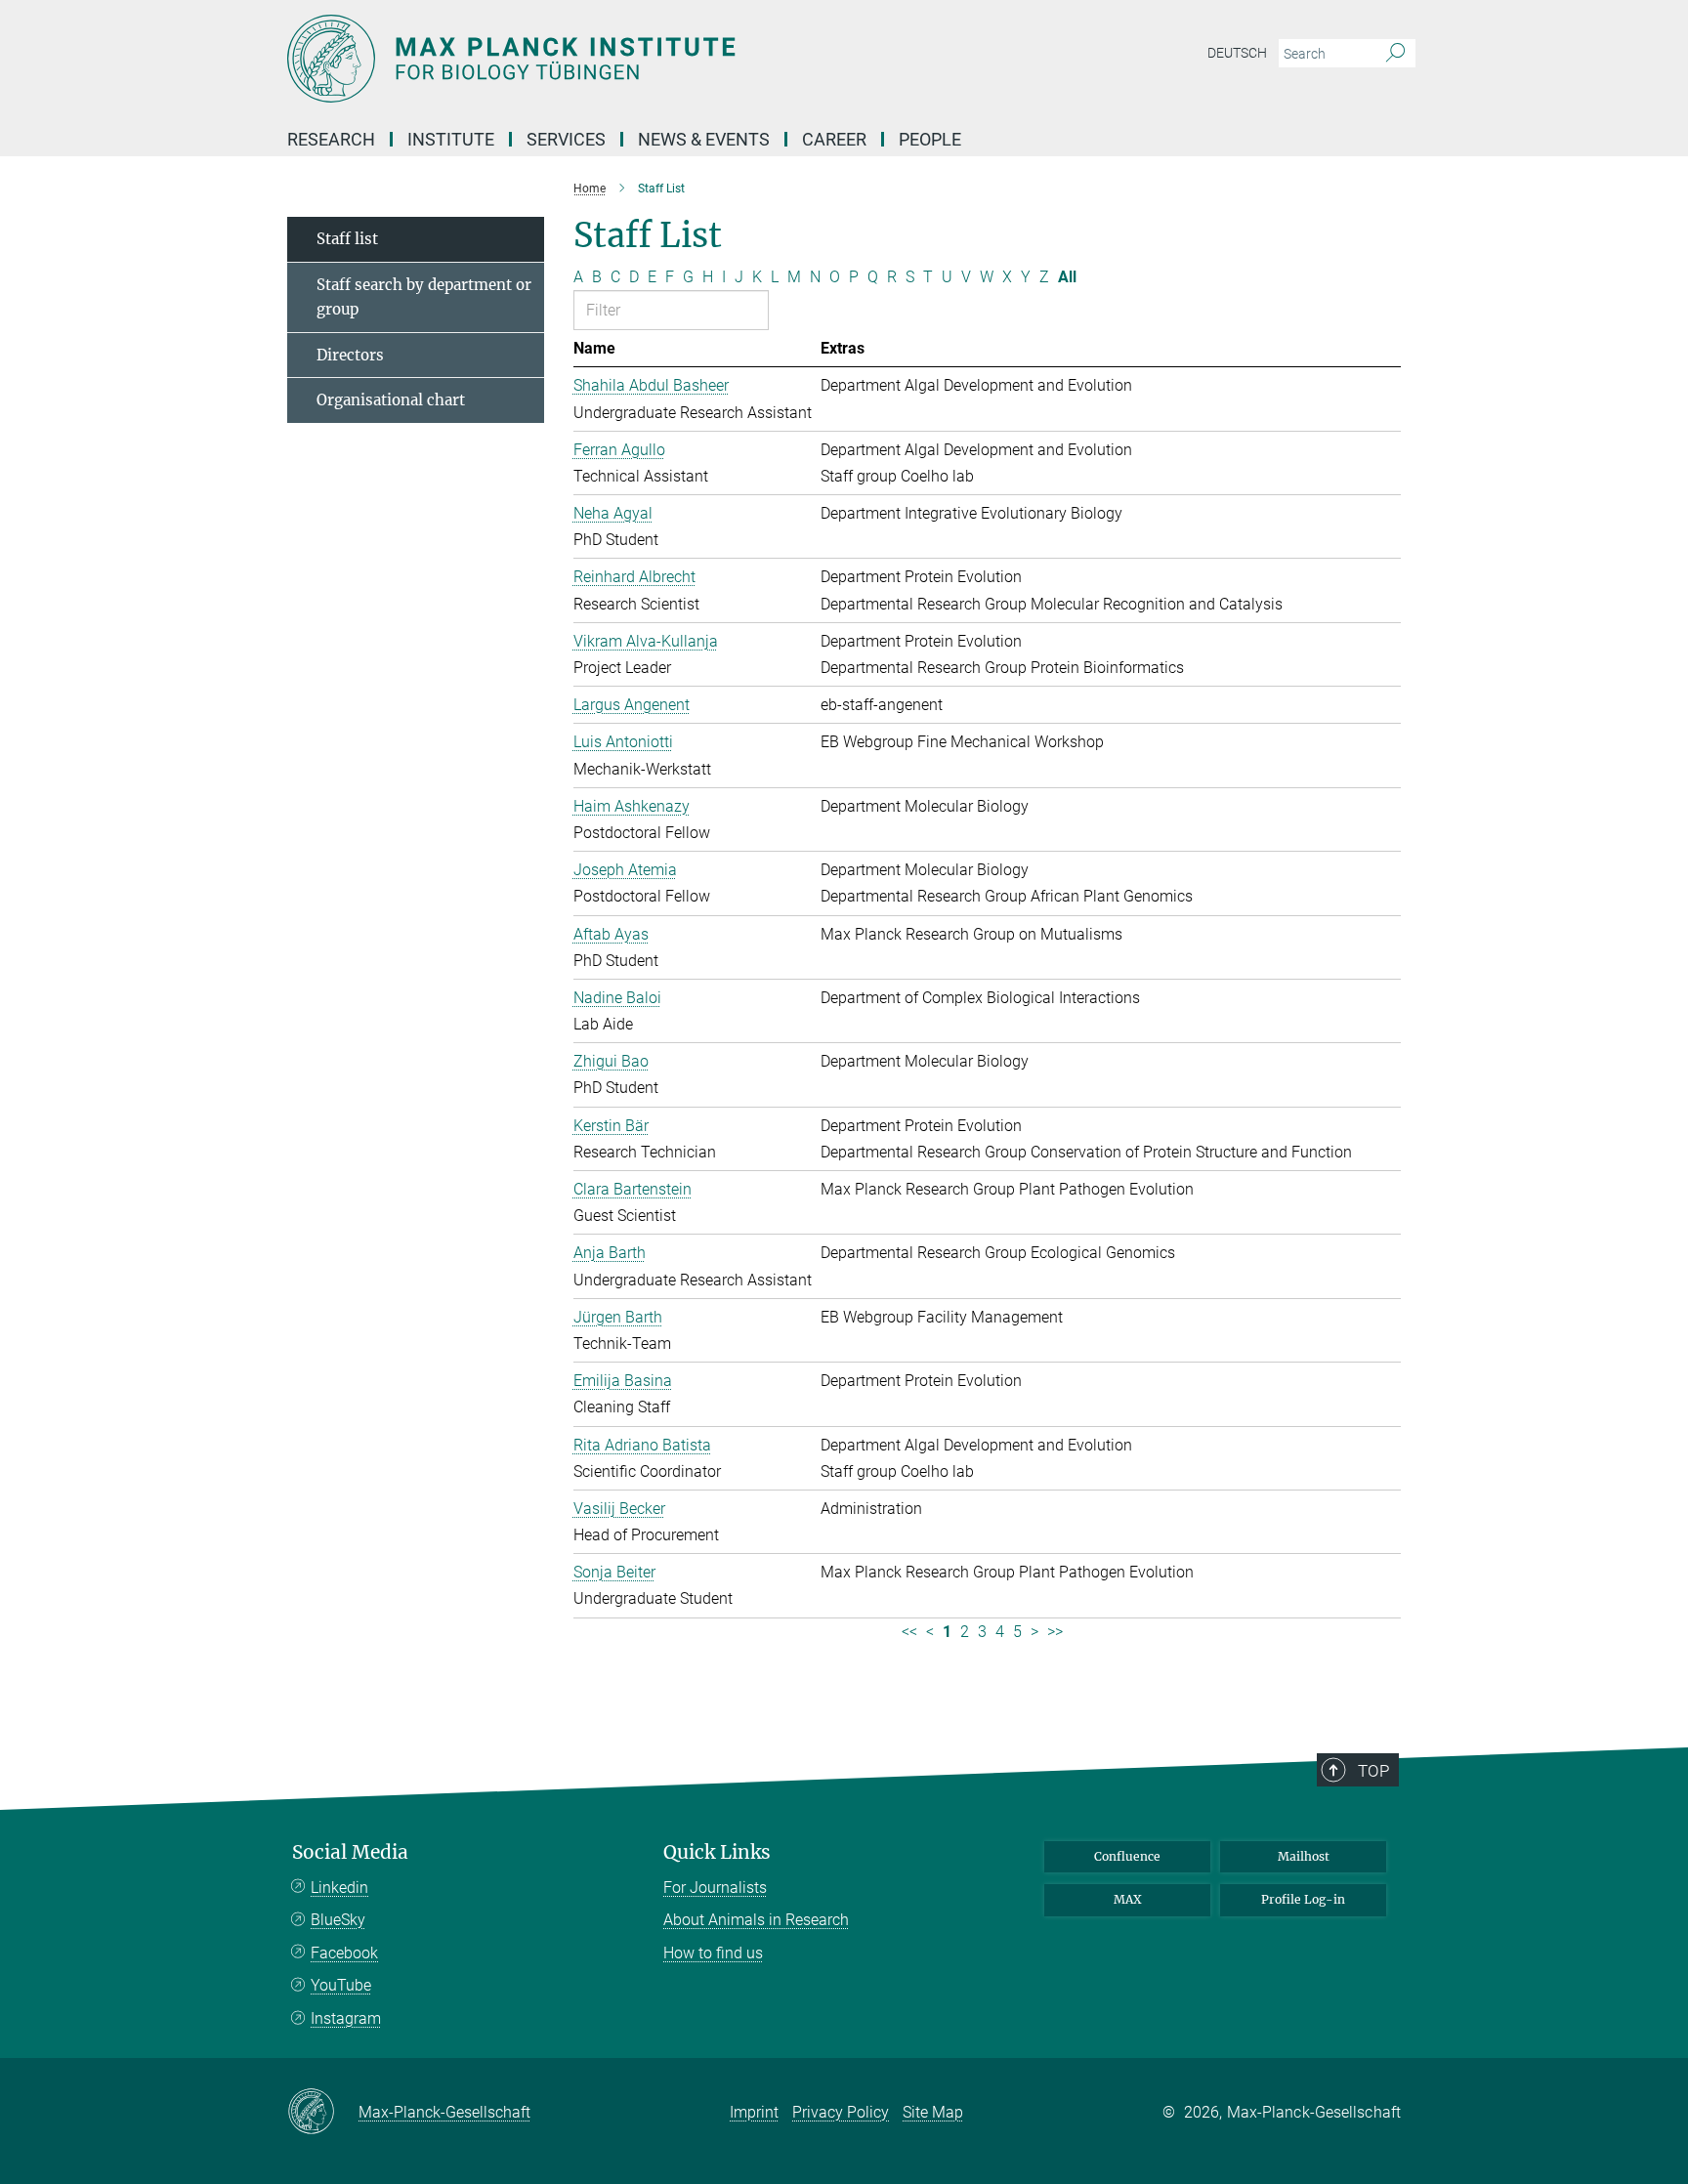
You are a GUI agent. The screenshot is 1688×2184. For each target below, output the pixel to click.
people (930, 139)
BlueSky (338, 1920)
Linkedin (339, 1888)
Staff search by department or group (424, 297)
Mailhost (1304, 1856)
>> (1055, 1632)
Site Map (933, 2112)
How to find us (713, 1953)
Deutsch (1237, 53)
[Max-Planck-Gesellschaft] (323, 2113)
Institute (451, 139)
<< (909, 1632)
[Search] (1395, 54)
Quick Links (717, 1852)
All (1067, 277)
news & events (704, 139)
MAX (1128, 1899)
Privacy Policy (841, 2112)
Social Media (350, 1852)
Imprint (754, 2112)
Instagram (346, 2018)
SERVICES (566, 139)
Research (331, 139)
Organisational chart (391, 400)
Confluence (1127, 1856)
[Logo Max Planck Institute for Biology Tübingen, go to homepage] (654, 59)
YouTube (341, 1985)
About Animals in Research (756, 1920)
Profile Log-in (1303, 1899)
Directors (350, 355)
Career (834, 139)
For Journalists (715, 1888)
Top (1373, 1771)
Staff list (347, 239)
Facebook (344, 1953)
